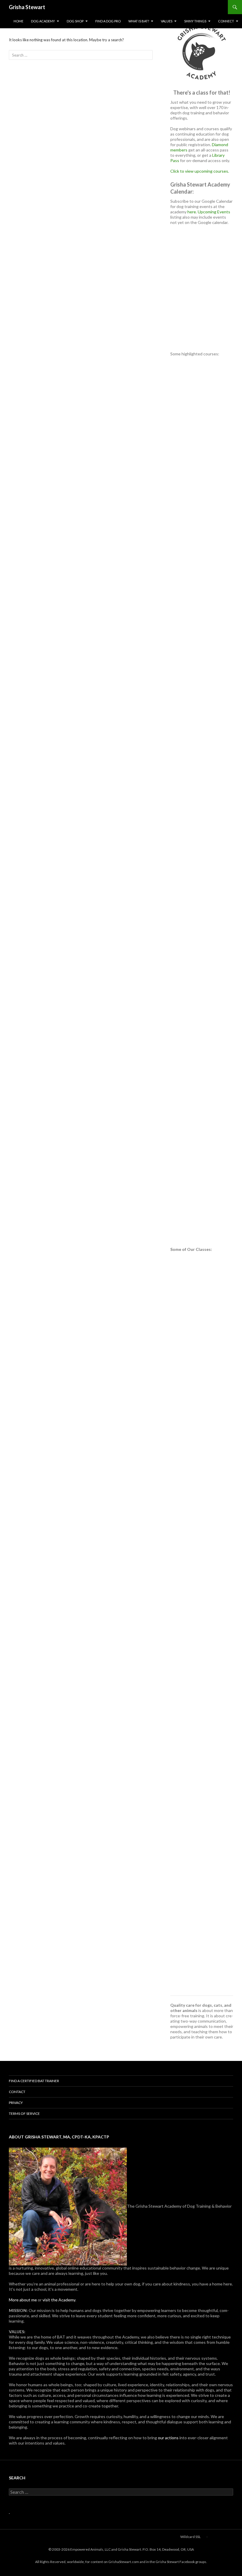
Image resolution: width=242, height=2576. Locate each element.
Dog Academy (43, 21)
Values (167, 21)
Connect (226, 21)
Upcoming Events (214, 212)
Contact (17, 2092)
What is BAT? (139, 21)
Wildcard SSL (191, 2537)
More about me (23, 2300)
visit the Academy (59, 2300)
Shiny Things (195, 21)
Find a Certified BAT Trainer (34, 2081)
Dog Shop (75, 21)
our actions (168, 2438)
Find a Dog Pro (108, 21)
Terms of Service (24, 2114)
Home (18, 21)
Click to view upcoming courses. (200, 171)
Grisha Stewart (27, 7)
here (192, 212)
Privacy (16, 2103)
